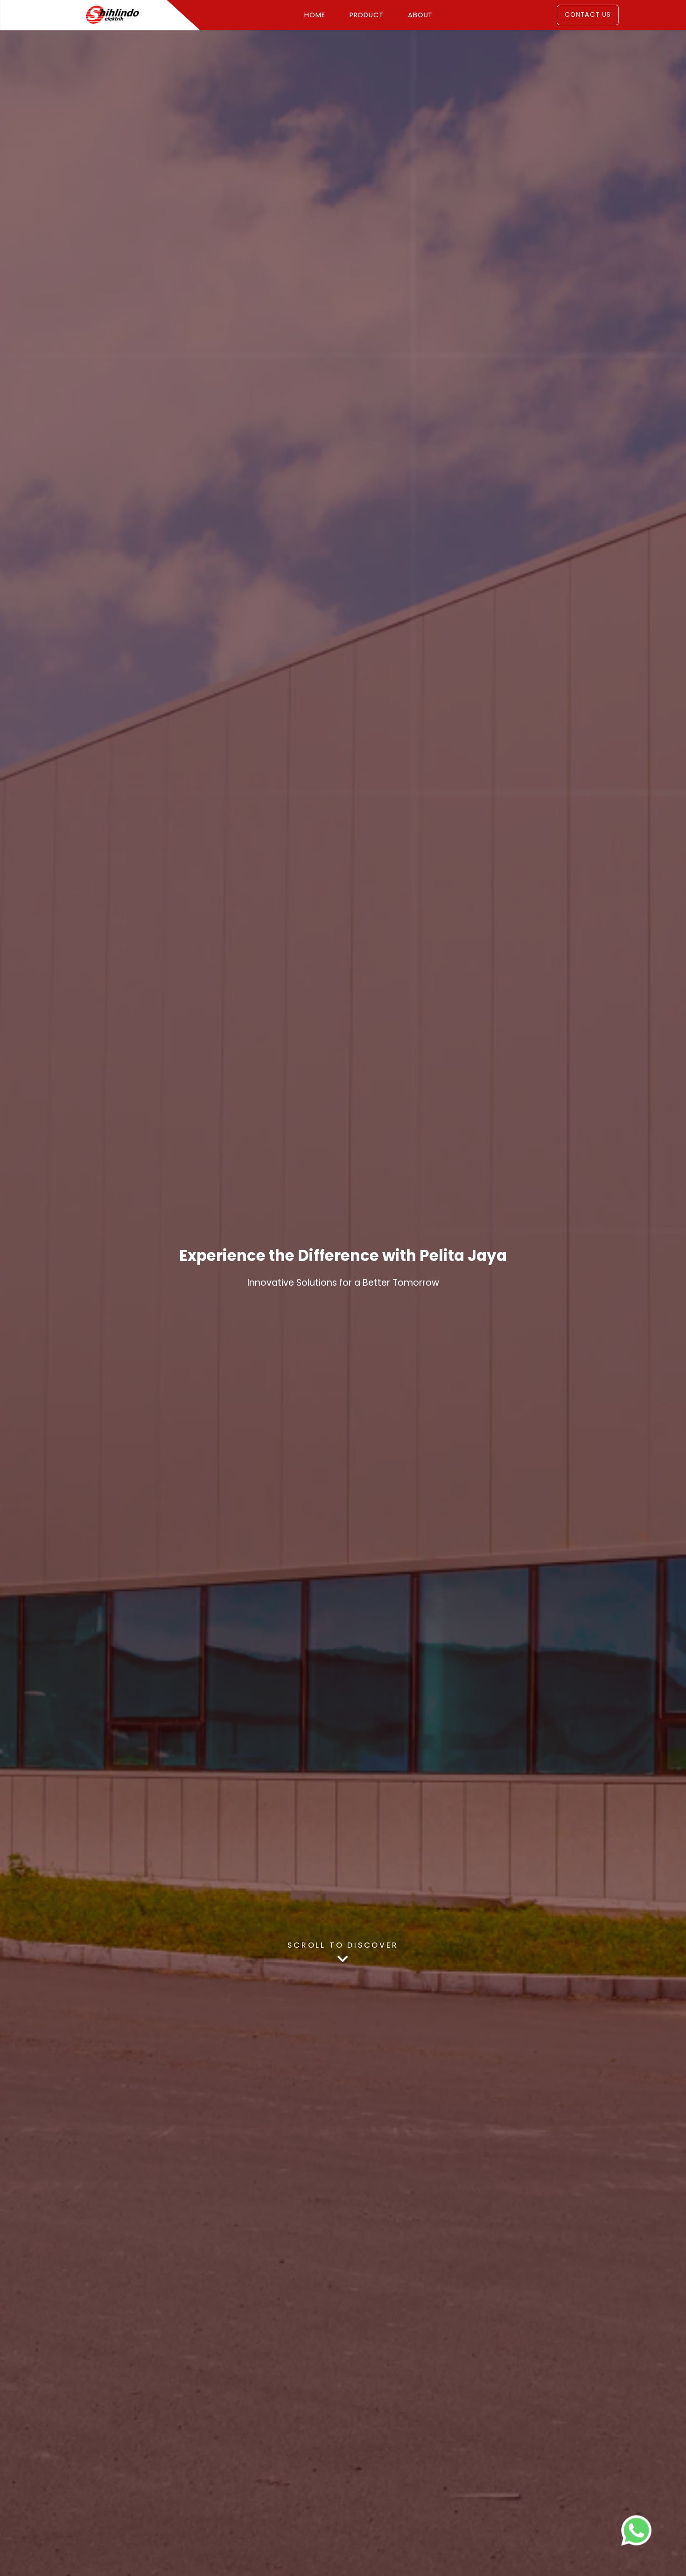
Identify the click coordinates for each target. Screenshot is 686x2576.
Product (367, 15)
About (420, 15)
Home (315, 15)
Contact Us (588, 15)
